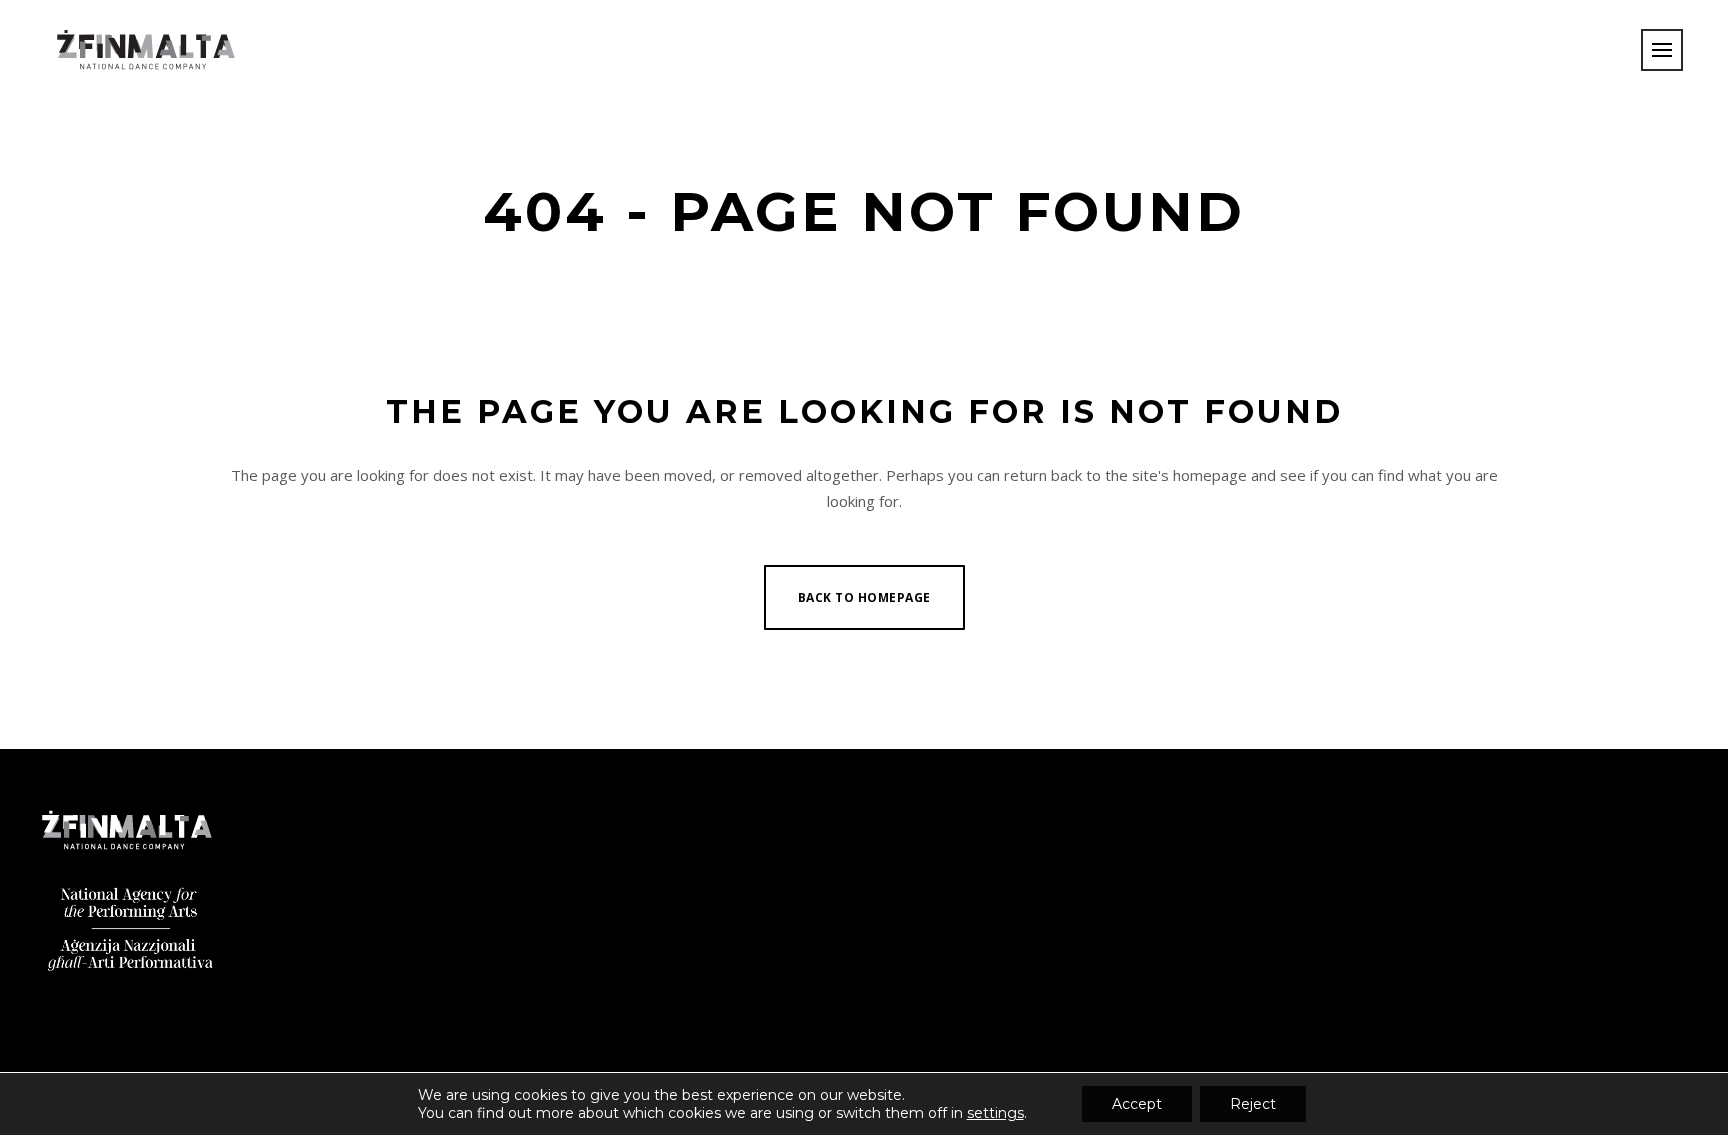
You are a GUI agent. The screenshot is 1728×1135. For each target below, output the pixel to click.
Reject (1253, 1104)
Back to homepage (864, 597)
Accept (1137, 1104)
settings (995, 1113)
